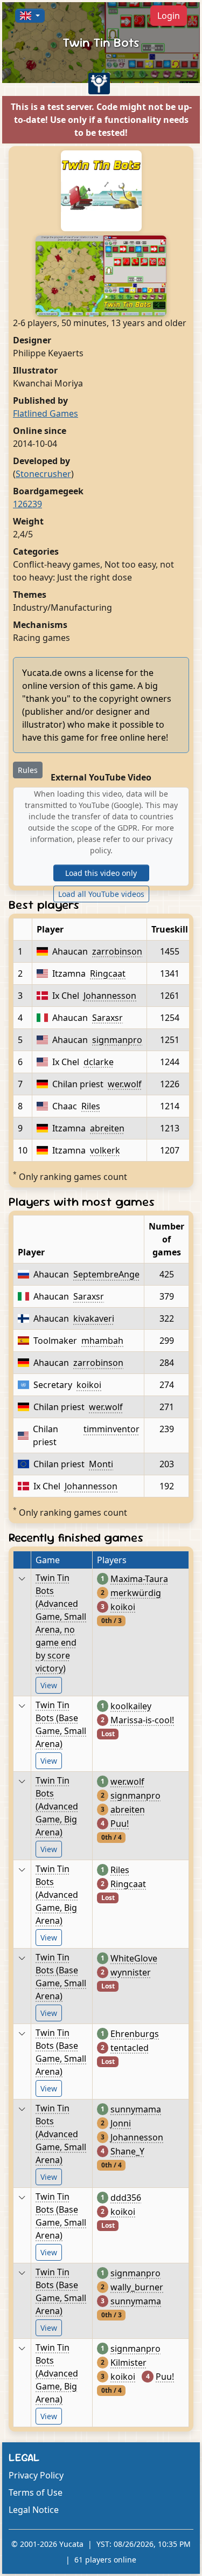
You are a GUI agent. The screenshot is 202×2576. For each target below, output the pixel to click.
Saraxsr (107, 1018)
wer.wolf (125, 1084)
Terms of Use (36, 2492)
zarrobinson (117, 951)
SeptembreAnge (106, 1274)
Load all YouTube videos (101, 894)
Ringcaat (108, 973)
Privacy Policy (36, 2475)
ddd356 (126, 2198)
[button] (30, 16)
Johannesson (110, 996)
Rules (28, 770)
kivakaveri (94, 1318)
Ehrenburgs (135, 2034)
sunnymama (136, 2109)
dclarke (99, 1062)
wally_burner (137, 2287)
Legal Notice (34, 2510)
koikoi (89, 1385)
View (49, 1685)
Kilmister (128, 2363)
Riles (91, 1106)
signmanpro (117, 1040)
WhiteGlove (134, 1958)
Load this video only (101, 873)
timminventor (112, 1429)
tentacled (130, 2048)
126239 (27, 504)
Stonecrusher (43, 474)
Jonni (121, 2123)
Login (169, 16)
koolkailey (131, 1706)
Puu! (120, 1824)
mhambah (102, 1341)
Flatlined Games (46, 413)
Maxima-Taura (139, 1579)
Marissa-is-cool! (142, 1720)
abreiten (107, 1128)
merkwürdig (136, 1593)
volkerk (105, 1150)
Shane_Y (127, 2151)
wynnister (131, 1972)
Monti (101, 1464)
